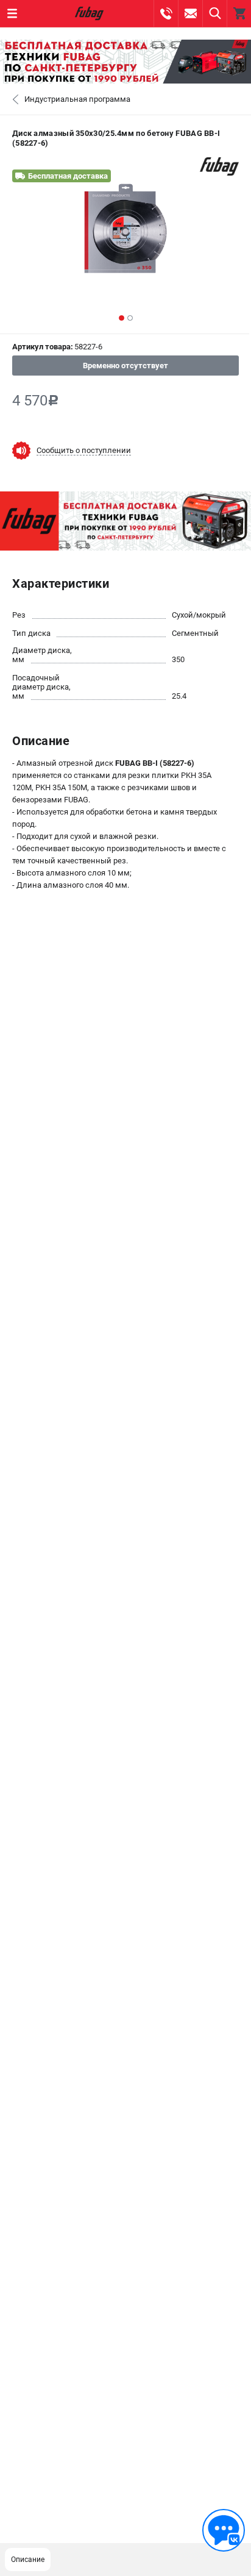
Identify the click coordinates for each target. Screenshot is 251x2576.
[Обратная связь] (224, 2530)
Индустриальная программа (77, 99)
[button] (122, 318)
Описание (28, 2560)
